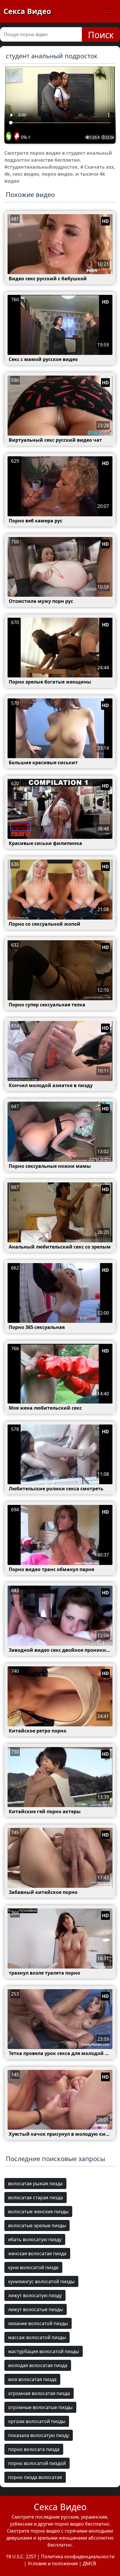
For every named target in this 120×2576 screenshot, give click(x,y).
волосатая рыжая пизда (35, 2184)
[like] (9, 137)
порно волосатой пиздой (37, 2463)
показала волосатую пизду (39, 2435)
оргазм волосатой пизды (37, 2421)
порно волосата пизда (34, 2449)
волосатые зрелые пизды (37, 2225)
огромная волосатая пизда (39, 2393)
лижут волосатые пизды (36, 2309)
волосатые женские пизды (38, 2211)
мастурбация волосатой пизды (44, 2351)
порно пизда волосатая (35, 2477)
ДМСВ (89, 2563)
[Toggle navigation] (108, 11)
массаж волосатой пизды (37, 2337)
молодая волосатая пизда (38, 2365)
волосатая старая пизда (36, 2198)
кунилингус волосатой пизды (41, 2281)
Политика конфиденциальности (78, 2556)
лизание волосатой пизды (38, 2323)
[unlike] (16, 137)
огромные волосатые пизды (40, 2407)
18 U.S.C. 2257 (21, 2556)
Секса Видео (27, 11)
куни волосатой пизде (33, 2267)
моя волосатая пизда (32, 2379)
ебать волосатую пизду (35, 2239)
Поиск (101, 35)
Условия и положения (53, 2563)
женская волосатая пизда (37, 2253)
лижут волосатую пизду (35, 2295)
